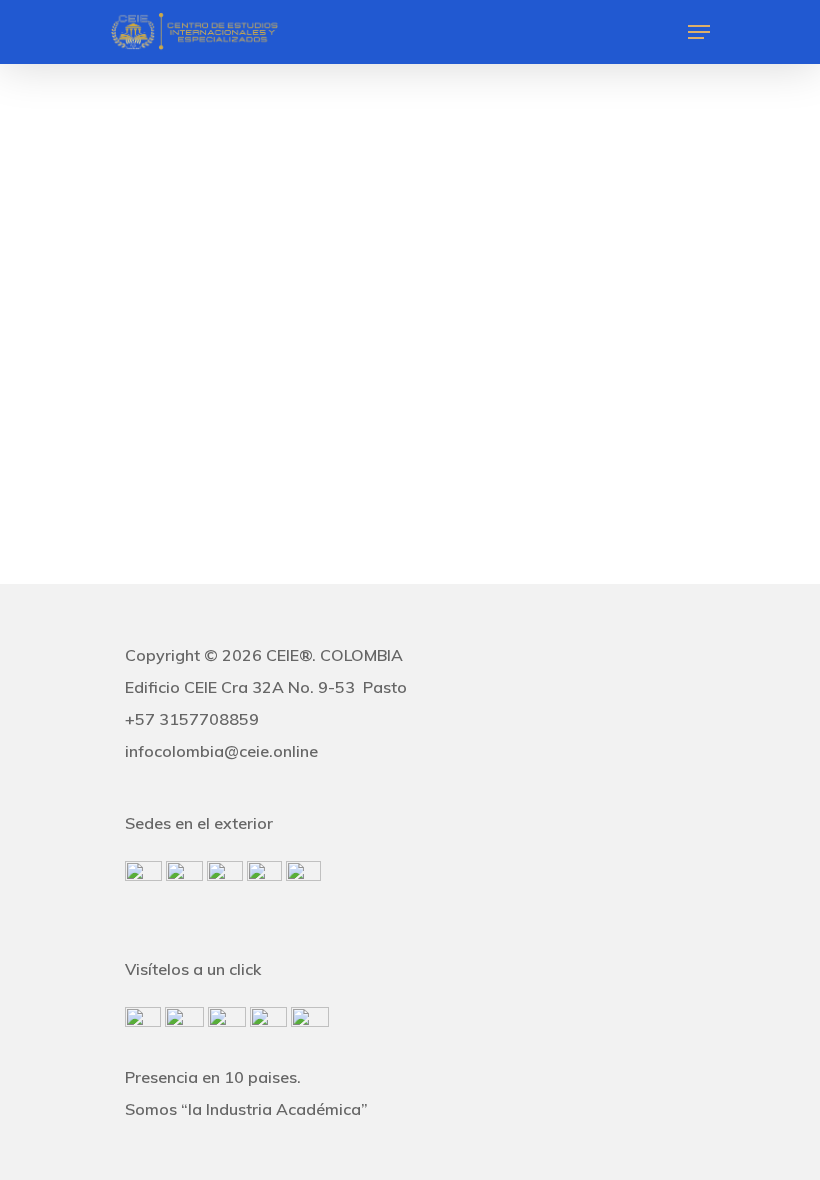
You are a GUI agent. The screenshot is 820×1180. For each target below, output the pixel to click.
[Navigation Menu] (699, 32)
